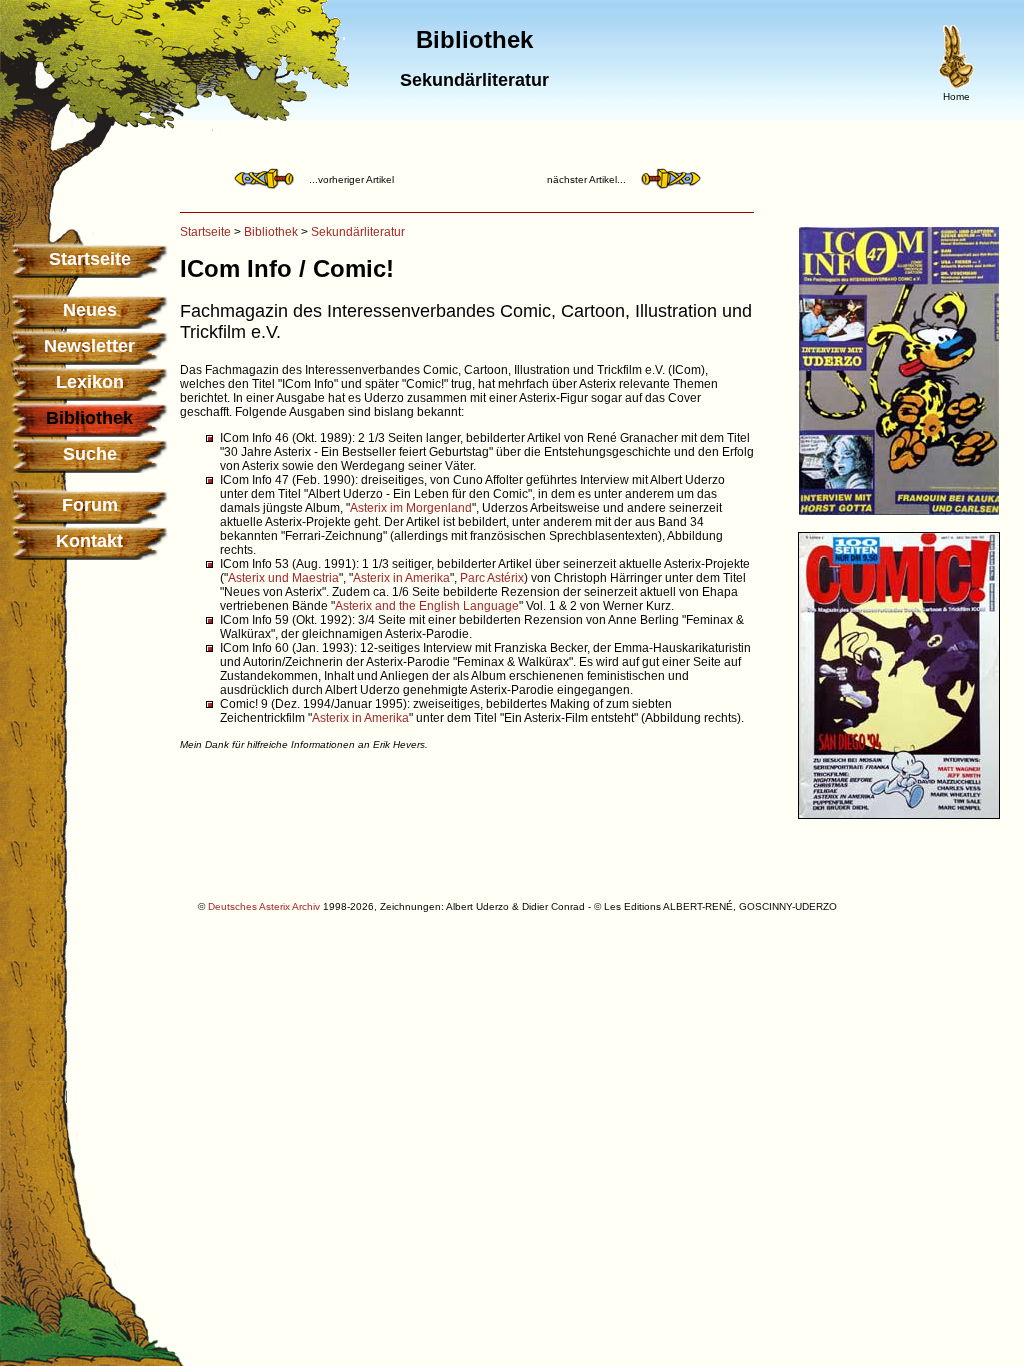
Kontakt (89, 541)
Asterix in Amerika (401, 578)
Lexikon (90, 382)
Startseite (90, 259)
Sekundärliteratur (358, 232)
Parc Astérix (492, 578)
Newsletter (89, 346)
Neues (90, 310)
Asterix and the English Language (427, 606)
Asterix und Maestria (283, 578)
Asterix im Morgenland (411, 508)
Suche (90, 454)
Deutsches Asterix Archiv (264, 906)
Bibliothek (271, 232)
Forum (90, 505)
